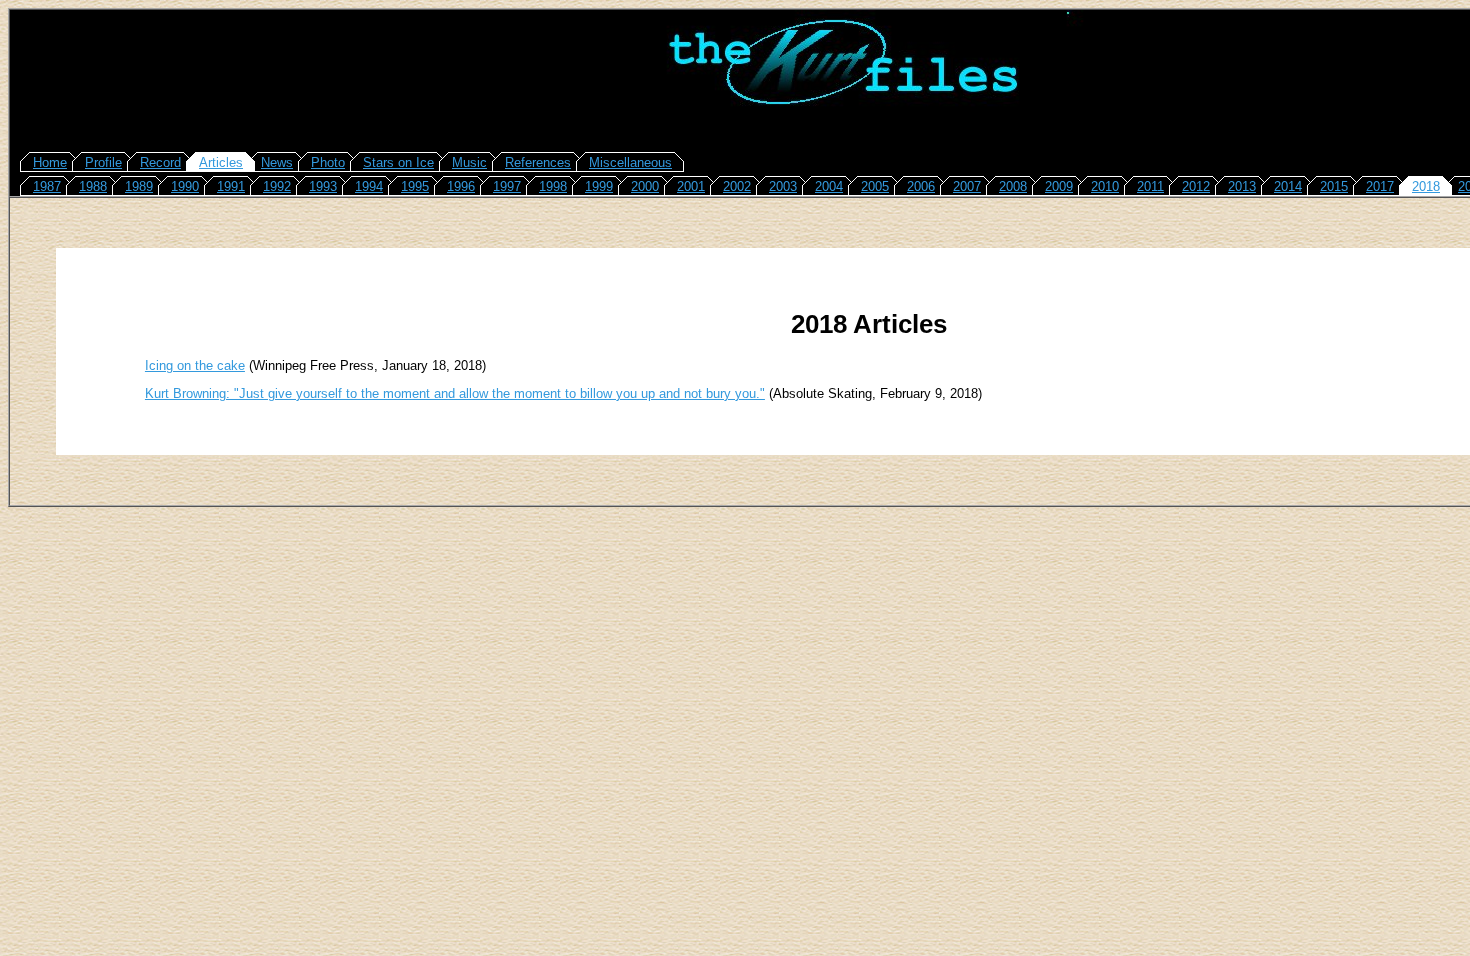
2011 (1150, 186)
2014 (1288, 186)
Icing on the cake (195, 365)
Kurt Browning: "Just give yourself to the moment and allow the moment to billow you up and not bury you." (455, 393)
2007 (967, 186)
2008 (1013, 186)
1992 (277, 186)
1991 (231, 186)
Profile (103, 162)
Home (50, 162)
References (538, 162)
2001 (691, 186)
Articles (221, 162)
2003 (783, 186)
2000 (645, 186)
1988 (93, 186)
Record (160, 162)
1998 (553, 186)
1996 (461, 186)
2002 (737, 186)
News (277, 162)
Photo (328, 162)
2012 (1196, 186)
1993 (323, 186)
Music (469, 162)
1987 (47, 186)
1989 (139, 186)
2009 (1059, 186)
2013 (1242, 186)
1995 (415, 186)
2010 (1105, 186)
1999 (599, 186)
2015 (1334, 186)
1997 (507, 186)
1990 (185, 186)
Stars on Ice (398, 162)
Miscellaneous (630, 162)
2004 (829, 186)
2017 (1380, 186)
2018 (1426, 186)
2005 (875, 186)
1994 (369, 186)
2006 (921, 186)
